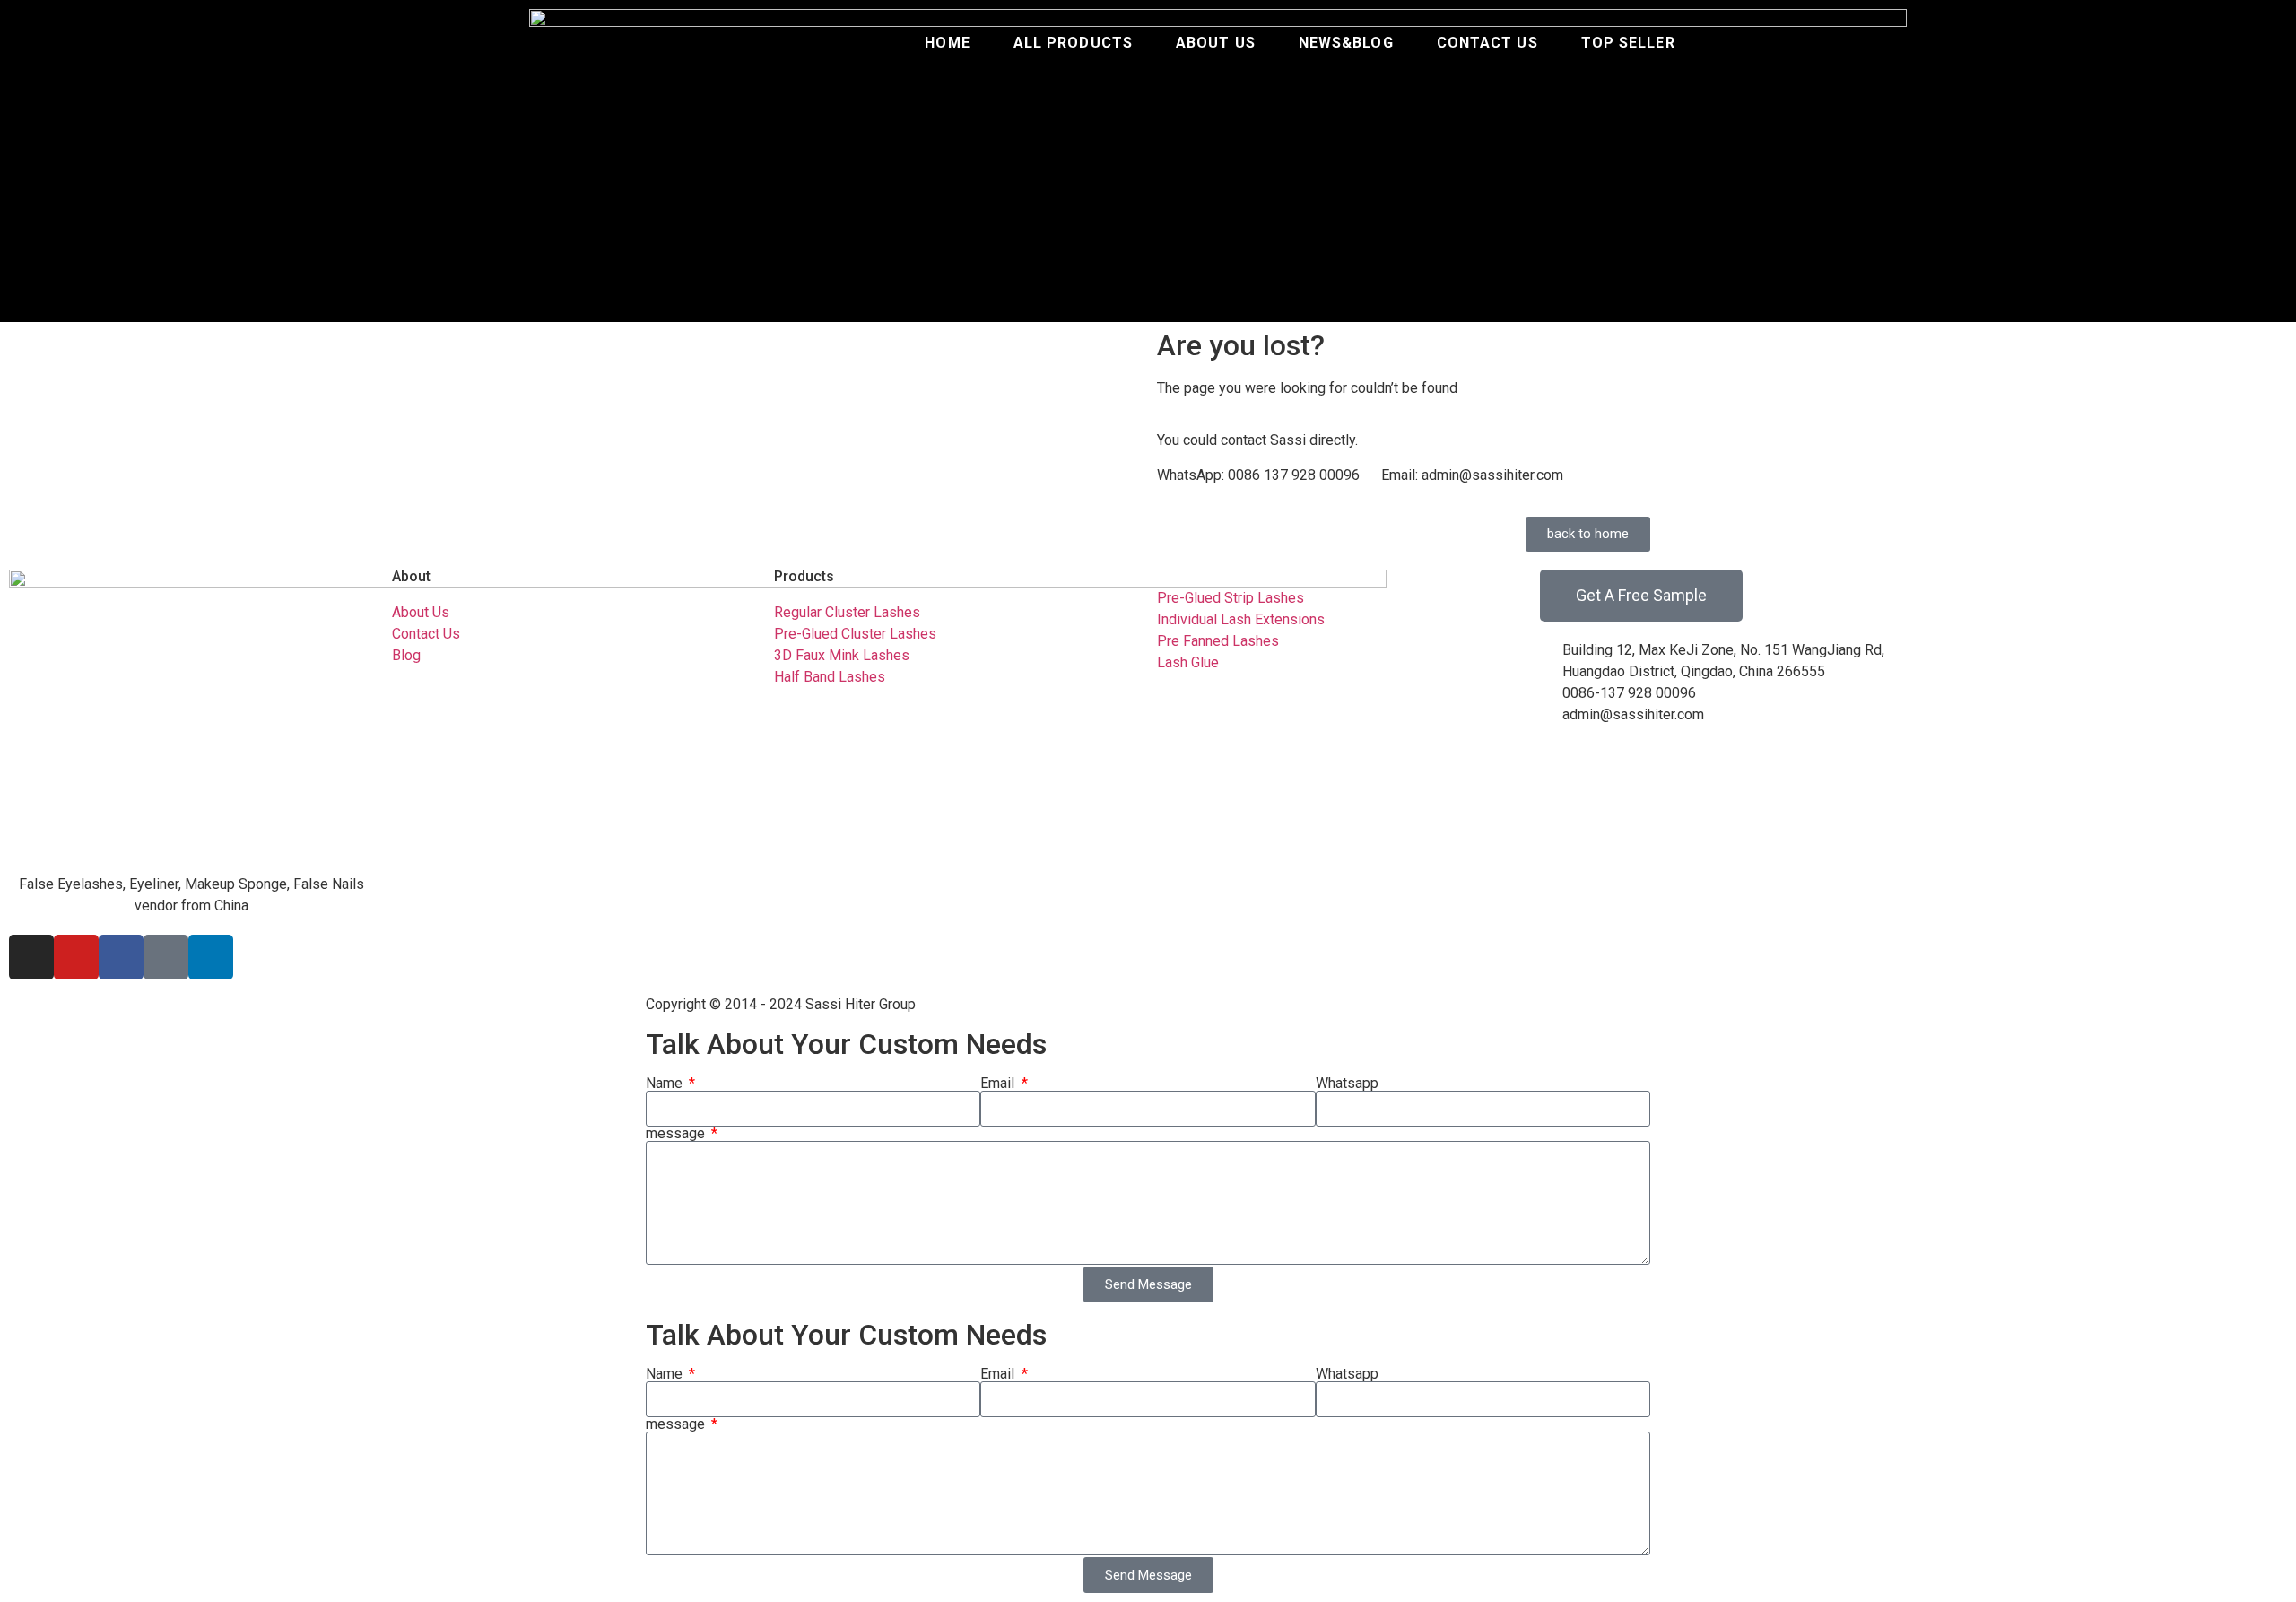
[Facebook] (121, 957)
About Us (1216, 43)
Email (999, 1084)
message (677, 1134)
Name (666, 1084)
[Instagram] (31, 957)
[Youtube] (76, 957)
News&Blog (1346, 43)
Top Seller (1628, 43)
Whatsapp (1347, 1084)
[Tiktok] (166, 957)
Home (947, 43)
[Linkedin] (211, 957)
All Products (1073, 43)
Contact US (1487, 43)
